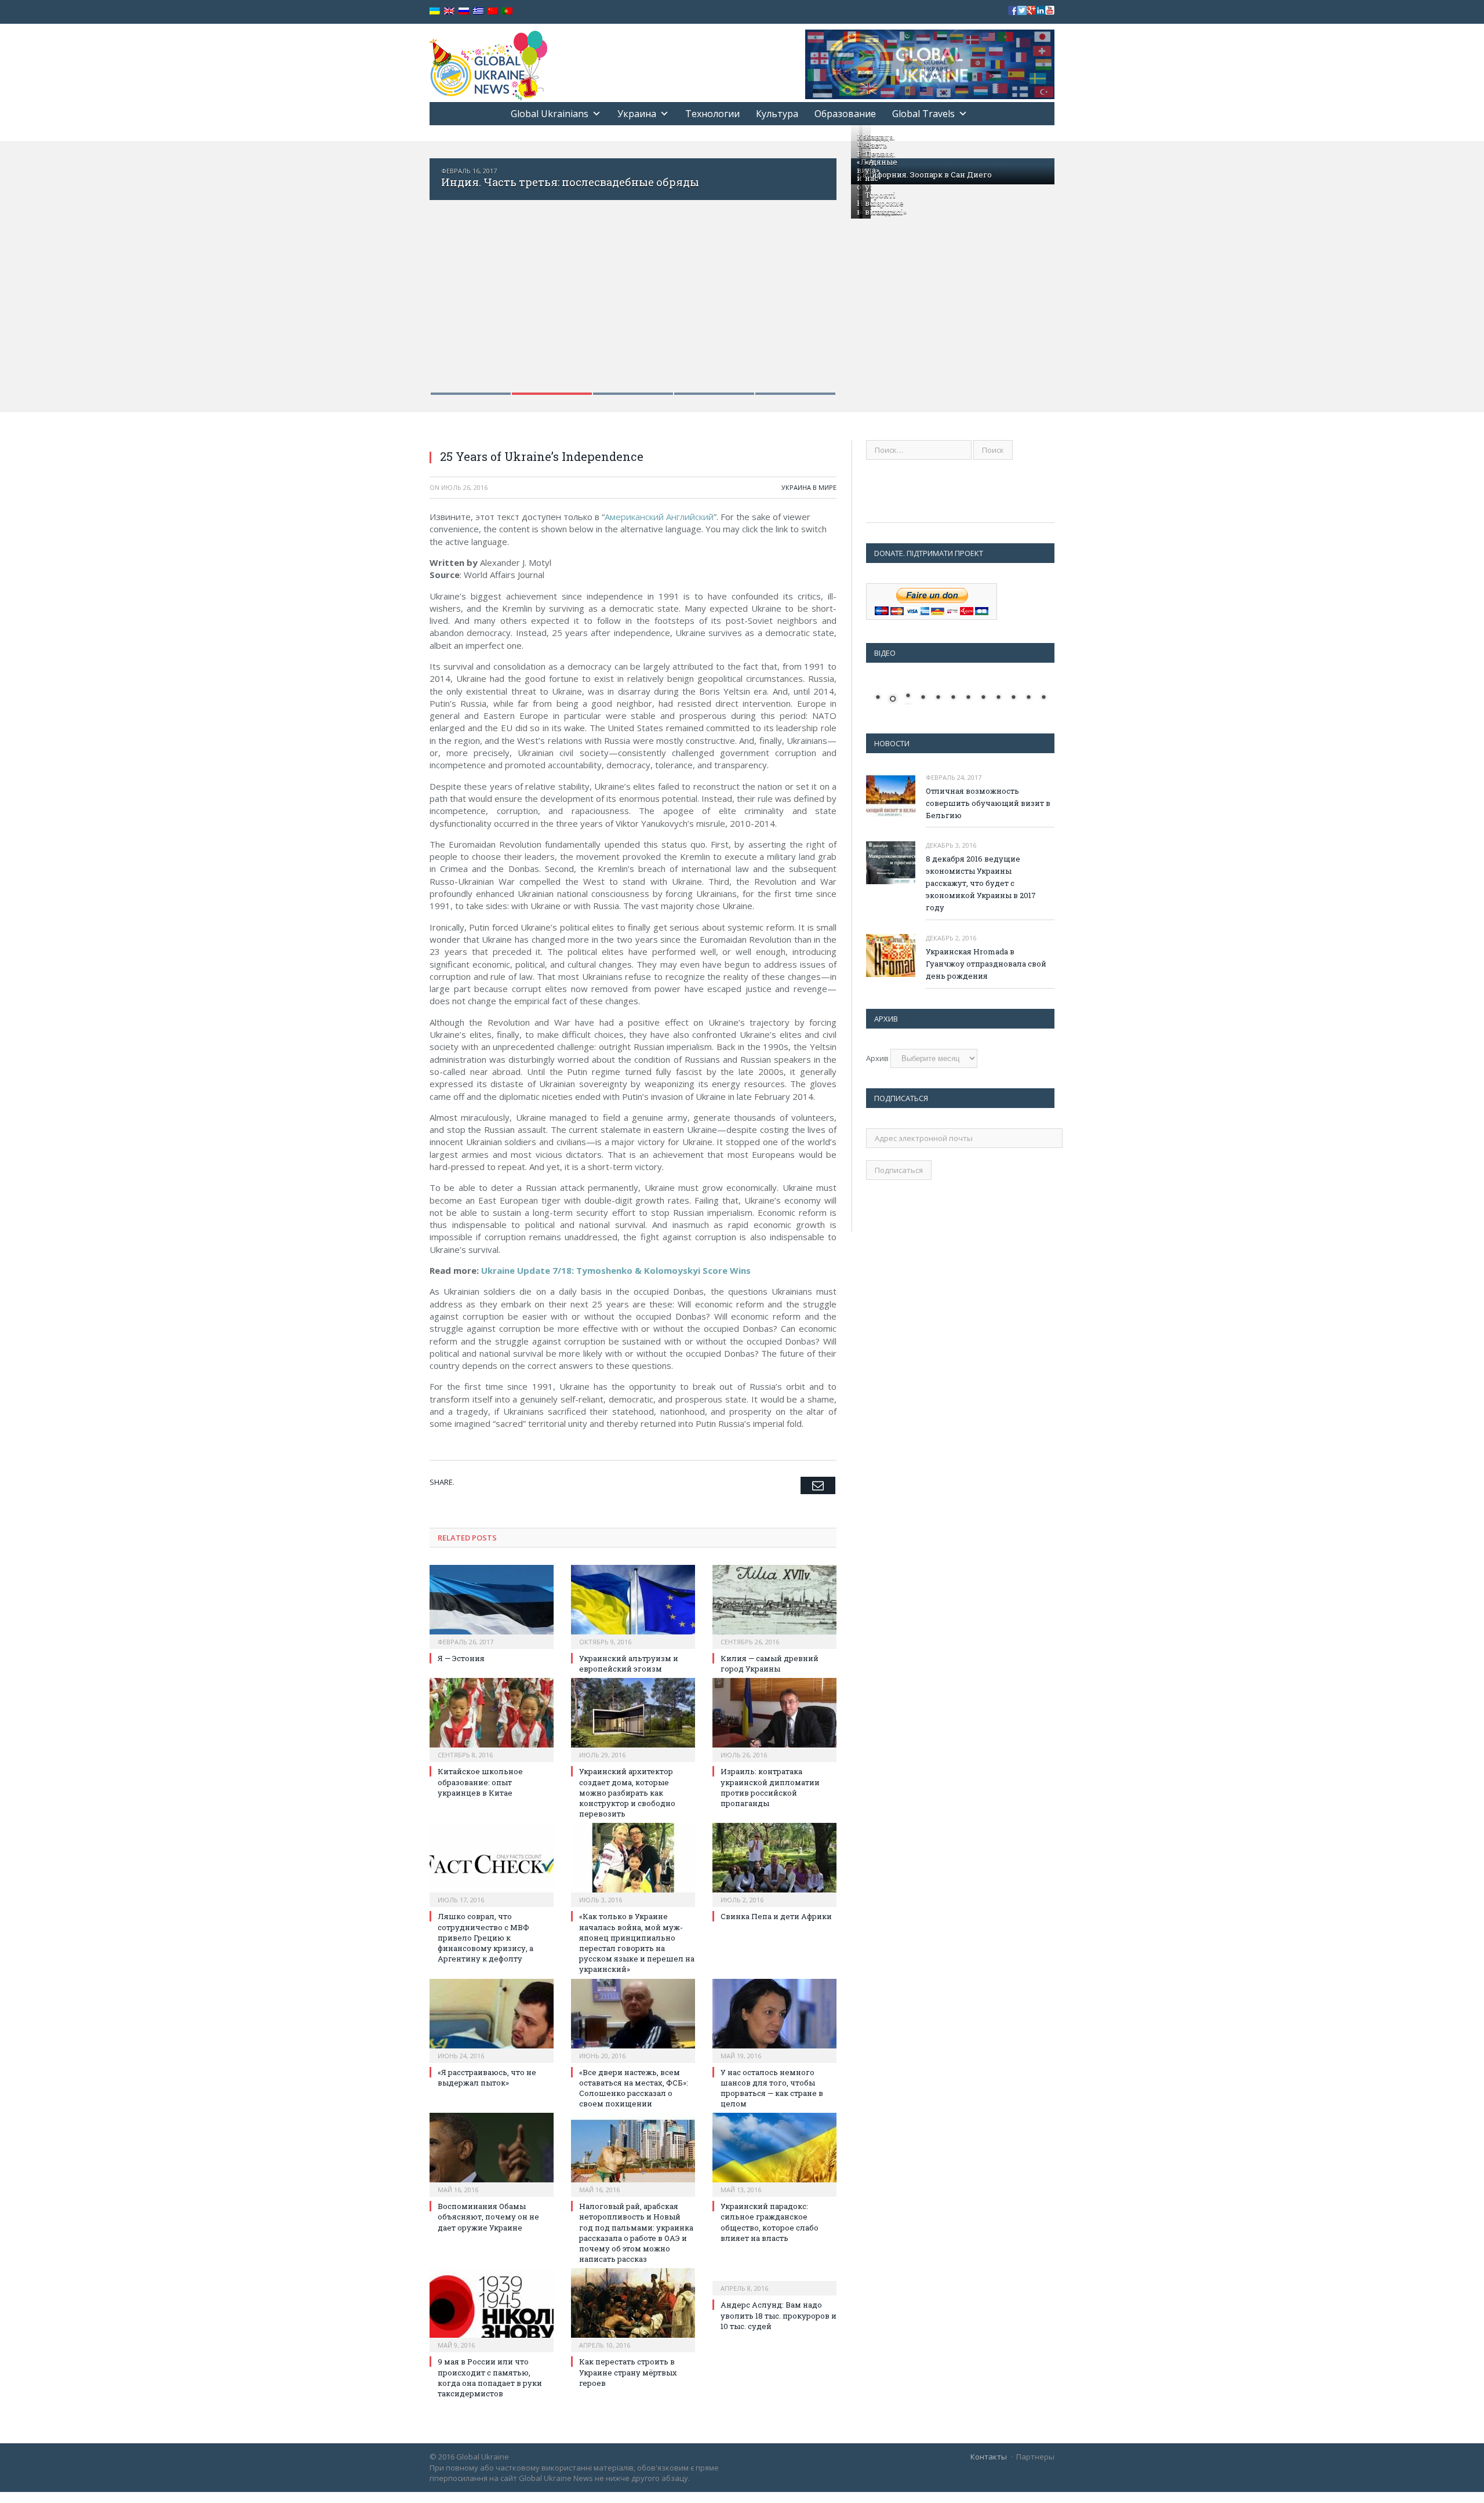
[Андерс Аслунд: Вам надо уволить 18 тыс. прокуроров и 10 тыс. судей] (774, 2280)
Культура (777, 114)
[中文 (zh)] (493, 11)
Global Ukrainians (550, 114)
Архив (877, 1058)
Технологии (712, 114)
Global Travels (923, 114)
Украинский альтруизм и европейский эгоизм (629, 1663)
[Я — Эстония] (492, 1605)
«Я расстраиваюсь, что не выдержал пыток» (487, 2077)
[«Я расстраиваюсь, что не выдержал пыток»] (492, 2019)
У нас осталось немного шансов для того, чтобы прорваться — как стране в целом (772, 2088)
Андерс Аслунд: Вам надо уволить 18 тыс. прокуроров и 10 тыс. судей (779, 2315)
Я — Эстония (461, 1658)
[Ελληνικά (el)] (478, 11)
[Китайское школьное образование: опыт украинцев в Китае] (492, 1719)
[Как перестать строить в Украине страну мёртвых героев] (633, 2309)
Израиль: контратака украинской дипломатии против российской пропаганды (770, 1787)
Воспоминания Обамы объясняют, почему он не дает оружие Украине (488, 2217)
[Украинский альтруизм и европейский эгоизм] (633, 1605)
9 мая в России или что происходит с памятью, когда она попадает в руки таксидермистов (490, 2377)
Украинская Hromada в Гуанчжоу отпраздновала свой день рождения (986, 964)
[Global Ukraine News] (488, 63)
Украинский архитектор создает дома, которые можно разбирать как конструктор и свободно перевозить (627, 1792)
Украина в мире (809, 487)
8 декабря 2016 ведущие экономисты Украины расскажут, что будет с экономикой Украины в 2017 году (981, 883)
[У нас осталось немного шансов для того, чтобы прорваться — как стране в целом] (774, 2019)
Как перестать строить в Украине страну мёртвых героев (628, 2372)
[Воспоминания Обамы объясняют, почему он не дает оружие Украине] (492, 2153)
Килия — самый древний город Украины (770, 1663)
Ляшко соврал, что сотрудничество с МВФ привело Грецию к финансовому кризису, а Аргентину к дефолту (485, 1937)
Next (815, 269)
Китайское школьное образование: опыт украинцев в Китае (480, 1782)
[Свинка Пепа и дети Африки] (774, 1863)
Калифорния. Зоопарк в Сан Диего (924, 175)
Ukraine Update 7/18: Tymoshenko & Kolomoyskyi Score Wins (616, 1270)
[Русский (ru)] (464, 11)
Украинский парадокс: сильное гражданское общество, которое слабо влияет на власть (770, 2222)
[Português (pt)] (507, 11)
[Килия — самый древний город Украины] (774, 1605)
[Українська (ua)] (435, 11)
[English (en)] (449, 11)
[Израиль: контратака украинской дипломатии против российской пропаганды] (774, 1719)
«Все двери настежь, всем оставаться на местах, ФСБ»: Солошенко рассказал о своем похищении (634, 2088)
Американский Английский (659, 517)
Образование (845, 114)
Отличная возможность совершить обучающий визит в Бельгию (988, 803)
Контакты (989, 2457)
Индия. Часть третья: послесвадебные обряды (570, 182)
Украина (637, 114)
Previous (451, 269)
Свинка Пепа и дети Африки (776, 1916)
